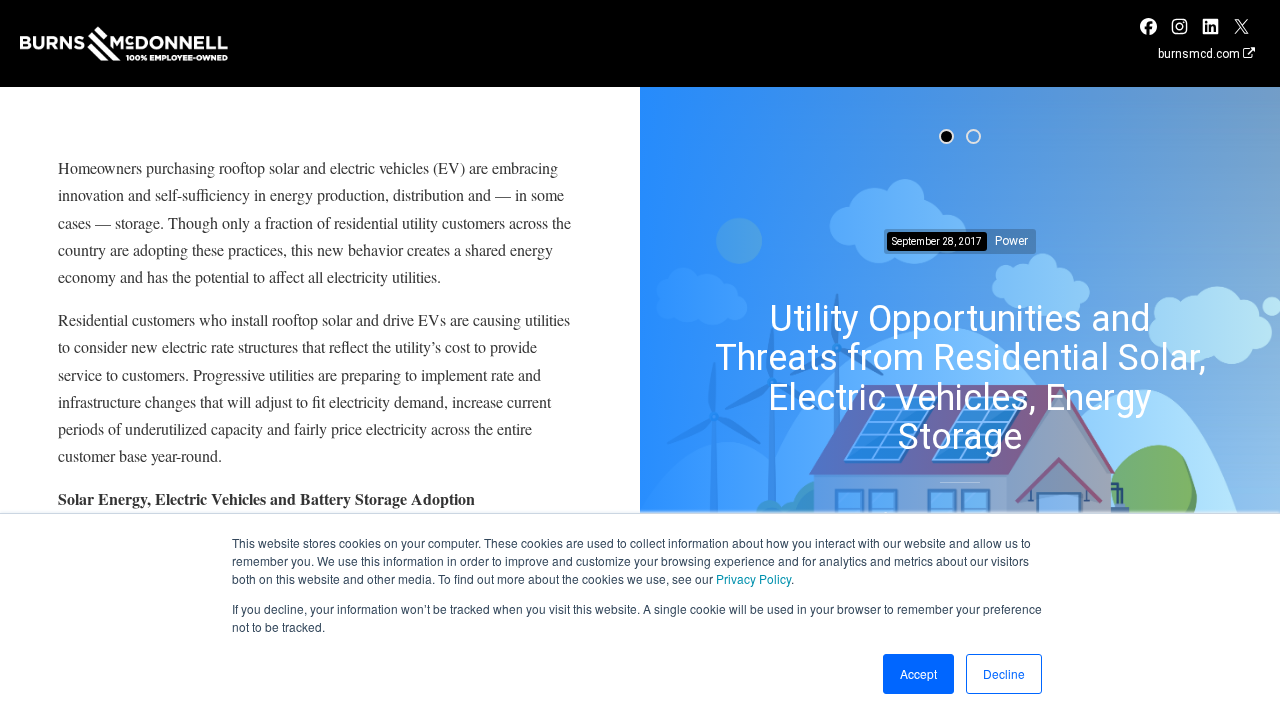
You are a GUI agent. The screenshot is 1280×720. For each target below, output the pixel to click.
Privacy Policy (753, 578)
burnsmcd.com (1200, 54)
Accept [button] (918, 673)
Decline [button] (1004, 673)
